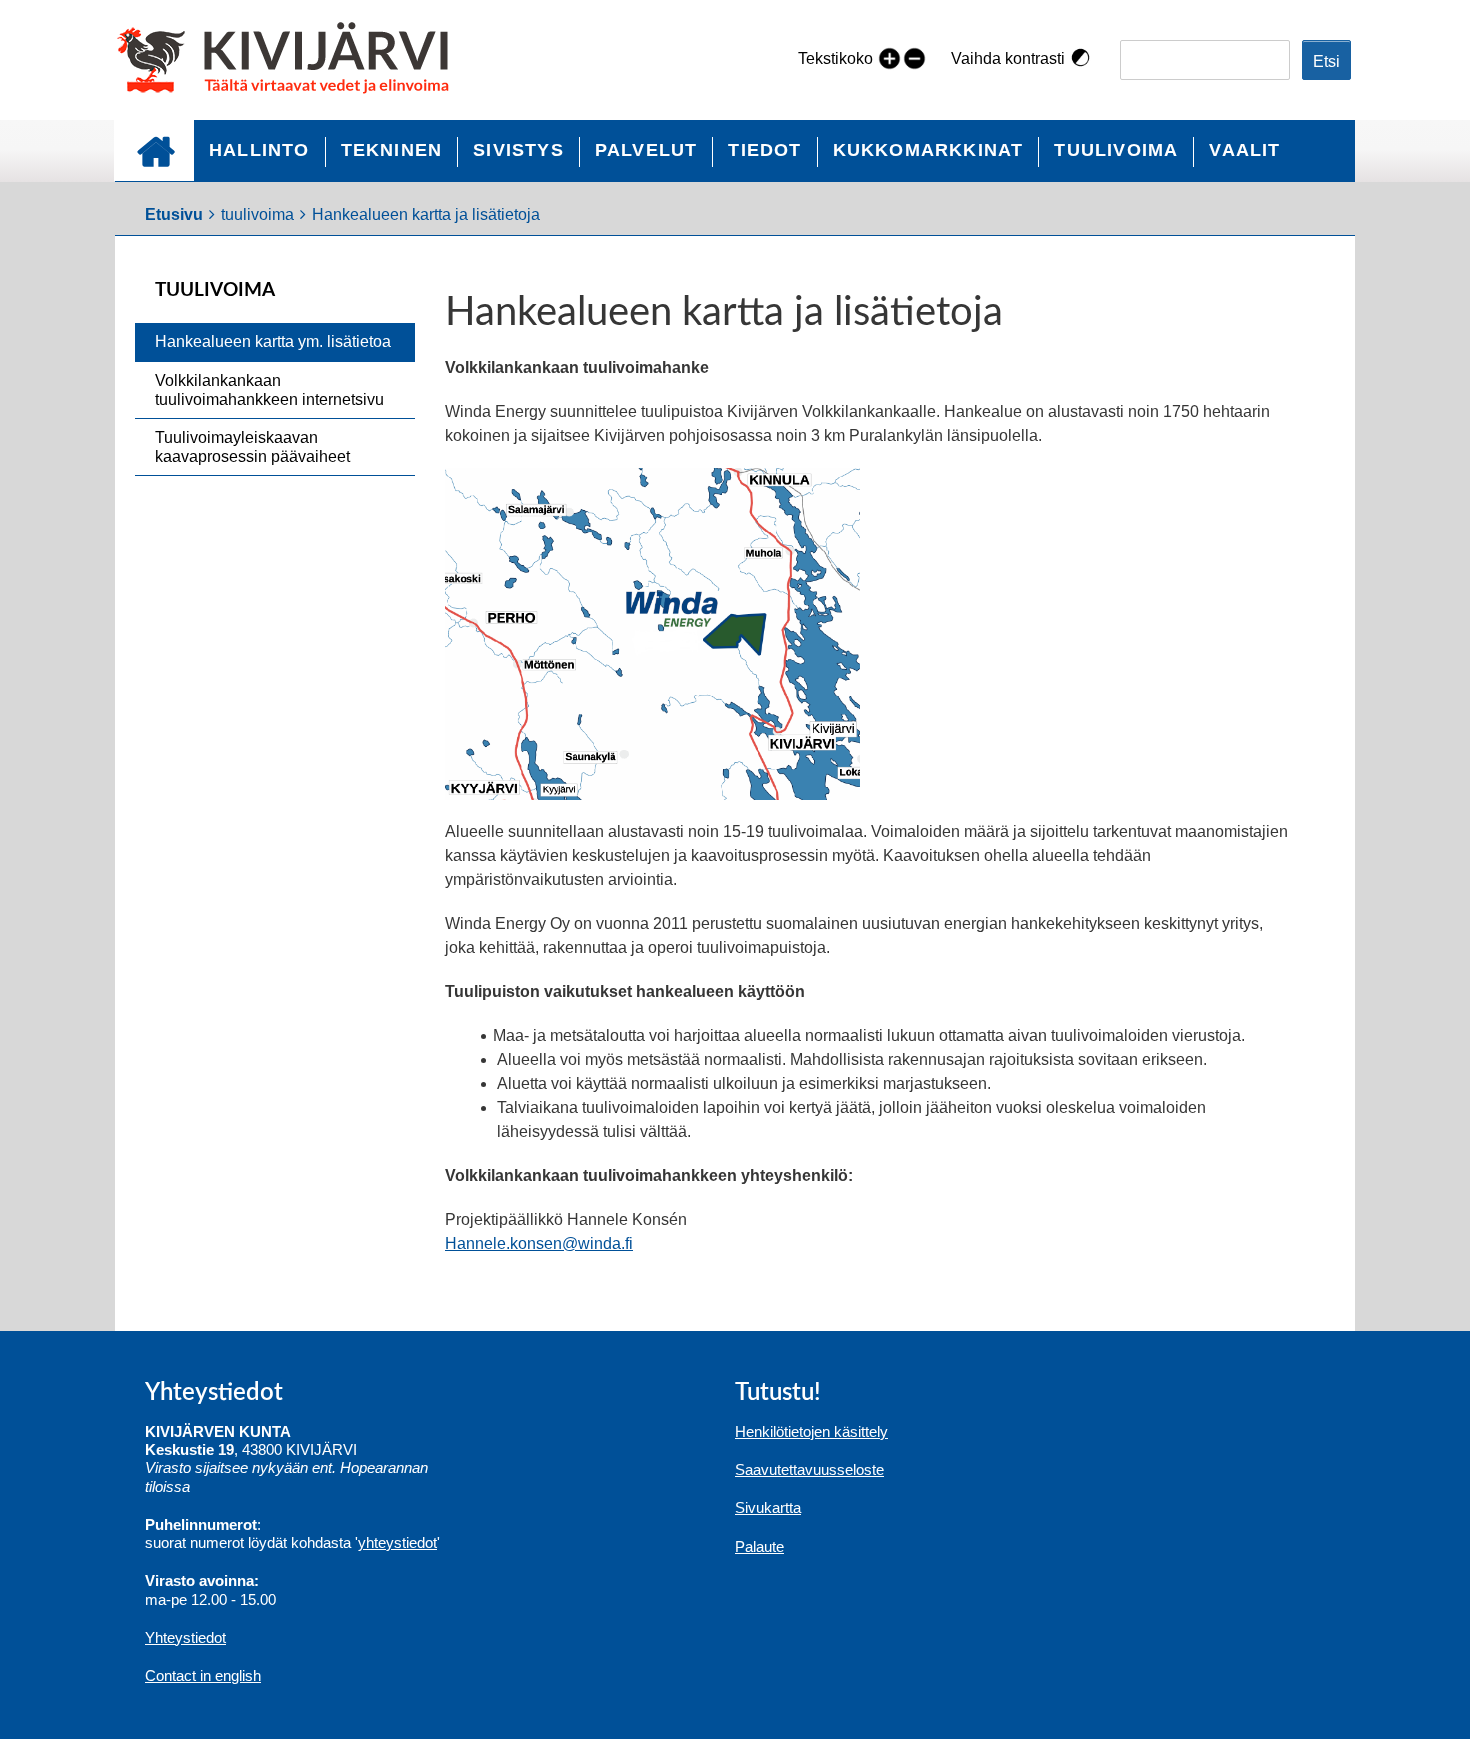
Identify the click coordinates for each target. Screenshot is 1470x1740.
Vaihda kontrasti (1008, 58)
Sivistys (518, 150)
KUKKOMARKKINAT (928, 150)
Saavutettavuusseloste (809, 1469)
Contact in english (203, 1675)
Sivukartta (768, 1507)
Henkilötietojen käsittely (811, 1431)
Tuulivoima (1116, 150)
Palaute (759, 1546)
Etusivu (154, 150)
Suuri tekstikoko (889, 57)
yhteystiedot (397, 1542)
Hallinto (259, 150)
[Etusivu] (291, 60)
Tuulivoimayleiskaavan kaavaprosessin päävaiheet (252, 447)
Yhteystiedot (185, 1637)
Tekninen (392, 150)
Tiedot (764, 150)
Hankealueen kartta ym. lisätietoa (273, 341)
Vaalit (1244, 150)
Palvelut (646, 150)
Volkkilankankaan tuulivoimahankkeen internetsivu (269, 390)
